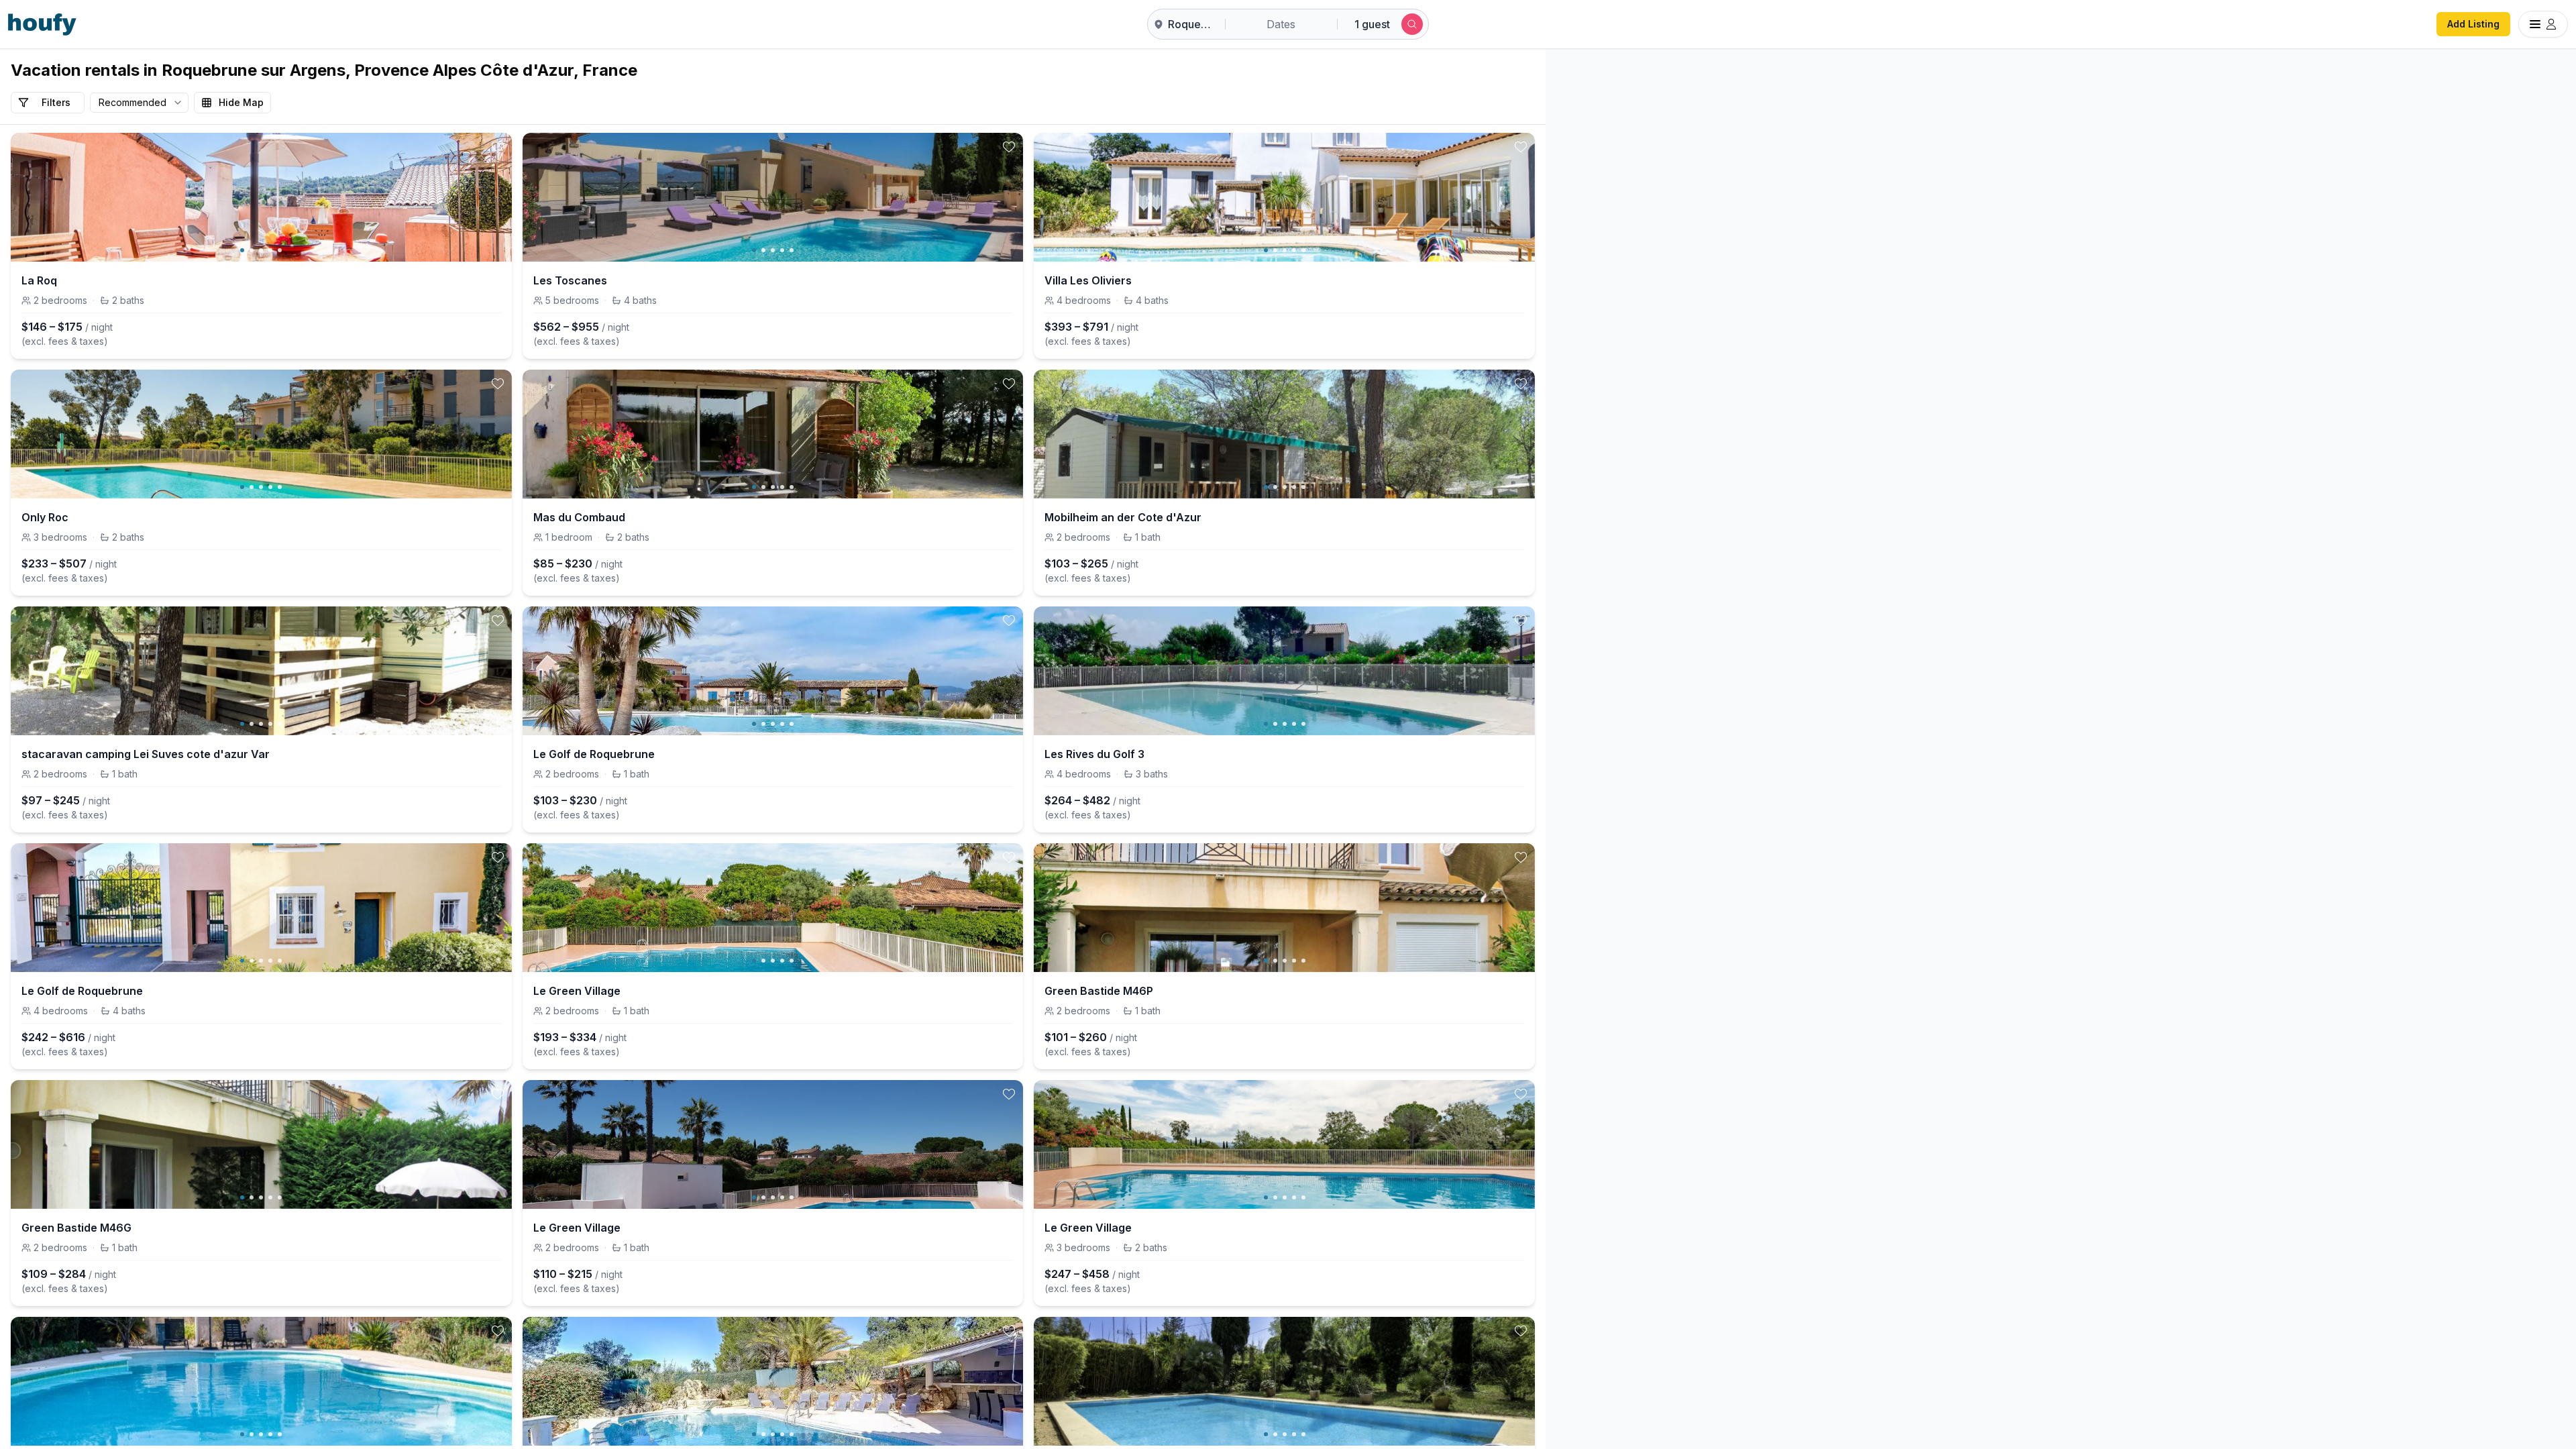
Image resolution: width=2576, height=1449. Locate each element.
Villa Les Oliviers (1088, 280)
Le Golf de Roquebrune (594, 754)
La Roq (39, 280)
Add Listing (2473, 24)
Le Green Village (577, 991)
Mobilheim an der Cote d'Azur (1123, 517)
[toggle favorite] (498, 147)
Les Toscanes (570, 280)
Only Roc (45, 517)
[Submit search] (1412, 24)
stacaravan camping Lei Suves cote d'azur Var (146, 754)
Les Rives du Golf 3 (1094, 754)
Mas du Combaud (579, 517)
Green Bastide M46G (76, 1228)
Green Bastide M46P (1099, 991)
